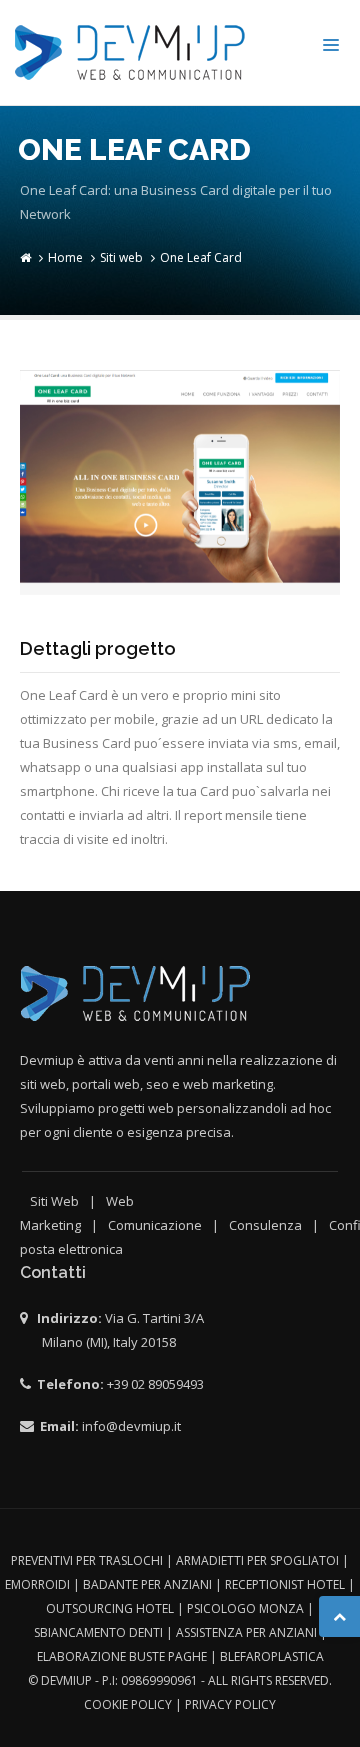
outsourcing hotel (110, 1608)
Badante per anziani (147, 1584)
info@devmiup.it (131, 1426)
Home (65, 257)
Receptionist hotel (285, 1584)
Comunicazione (155, 1225)
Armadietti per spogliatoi (257, 1560)
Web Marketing (77, 1213)
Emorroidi (37, 1584)
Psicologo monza (245, 1608)
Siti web (121, 257)
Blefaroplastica (272, 1656)
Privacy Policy (230, 1704)
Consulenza (265, 1225)
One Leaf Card (201, 257)
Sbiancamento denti (98, 1632)
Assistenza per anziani (246, 1632)
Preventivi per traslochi (87, 1560)
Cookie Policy (128, 1704)
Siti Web (54, 1201)
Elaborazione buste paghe (122, 1656)
